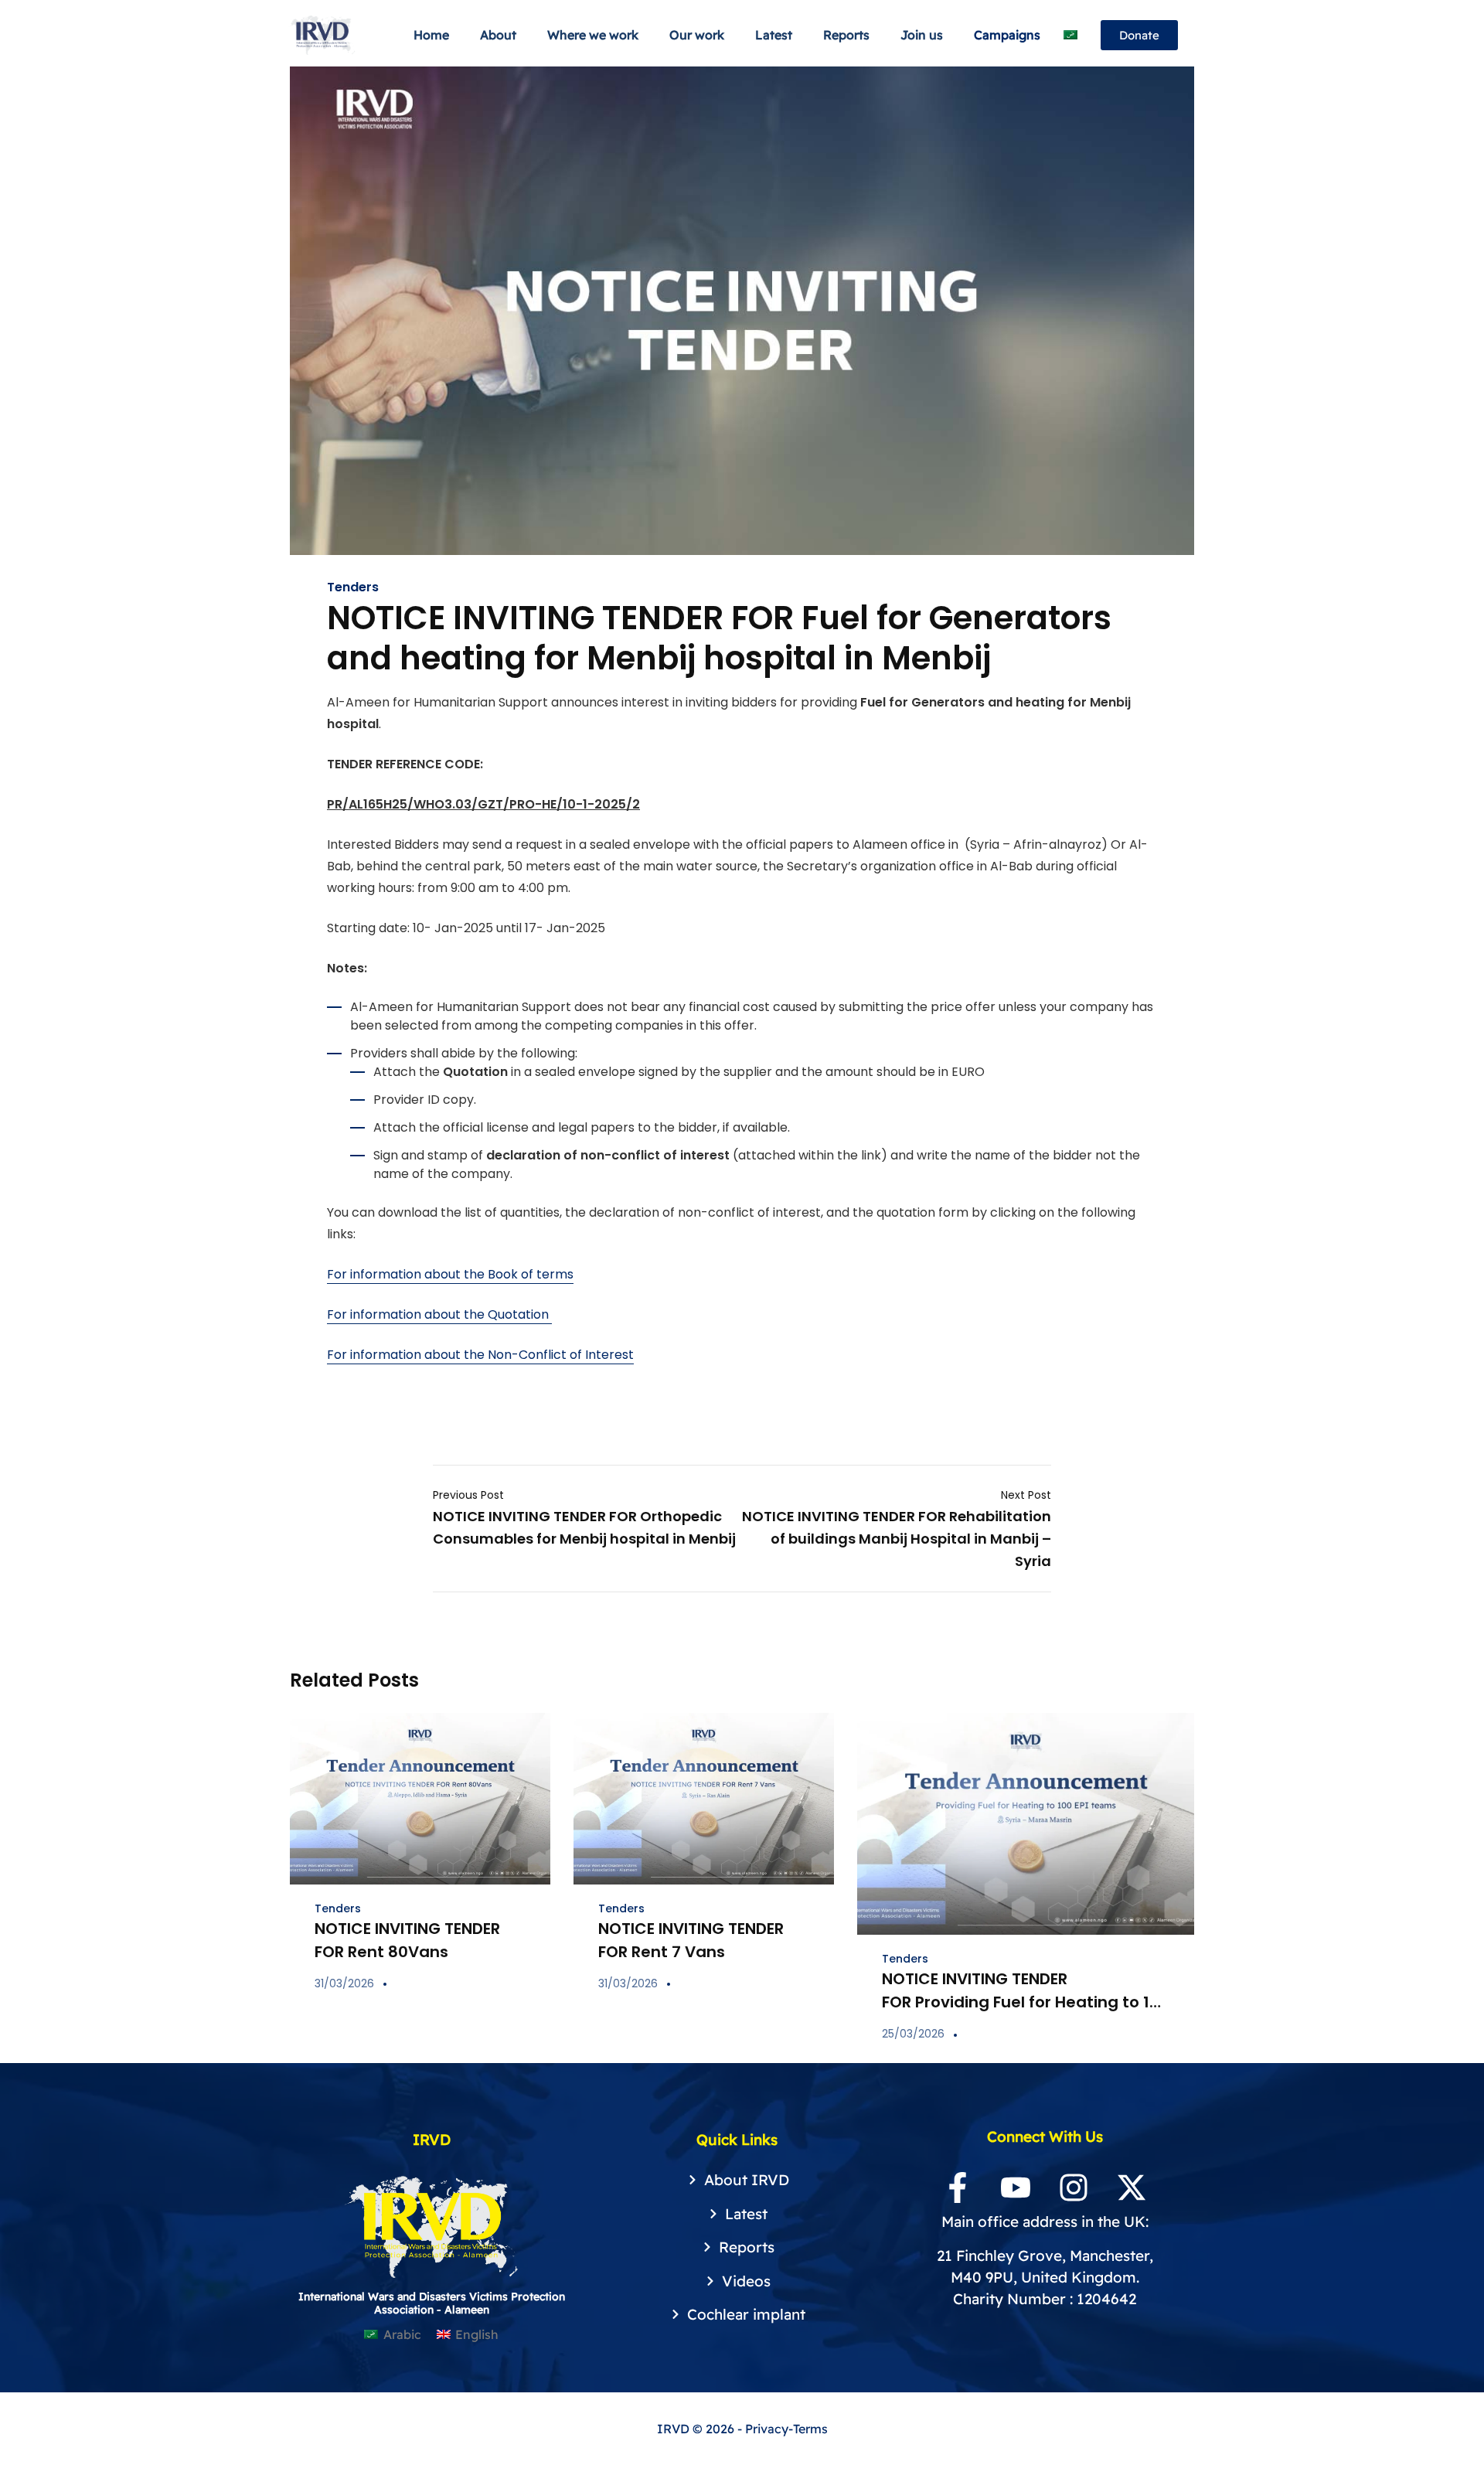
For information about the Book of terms (450, 1274)
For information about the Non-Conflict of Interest (480, 1355)
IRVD (675, 2429)
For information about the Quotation (439, 1314)
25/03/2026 (913, 2034)
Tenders (353, 587)
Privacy (767, 2429)
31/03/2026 (344, 1983)
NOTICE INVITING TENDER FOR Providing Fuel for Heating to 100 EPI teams (1026, 2002)
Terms (810, 2429)
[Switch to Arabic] (1070, 35)
